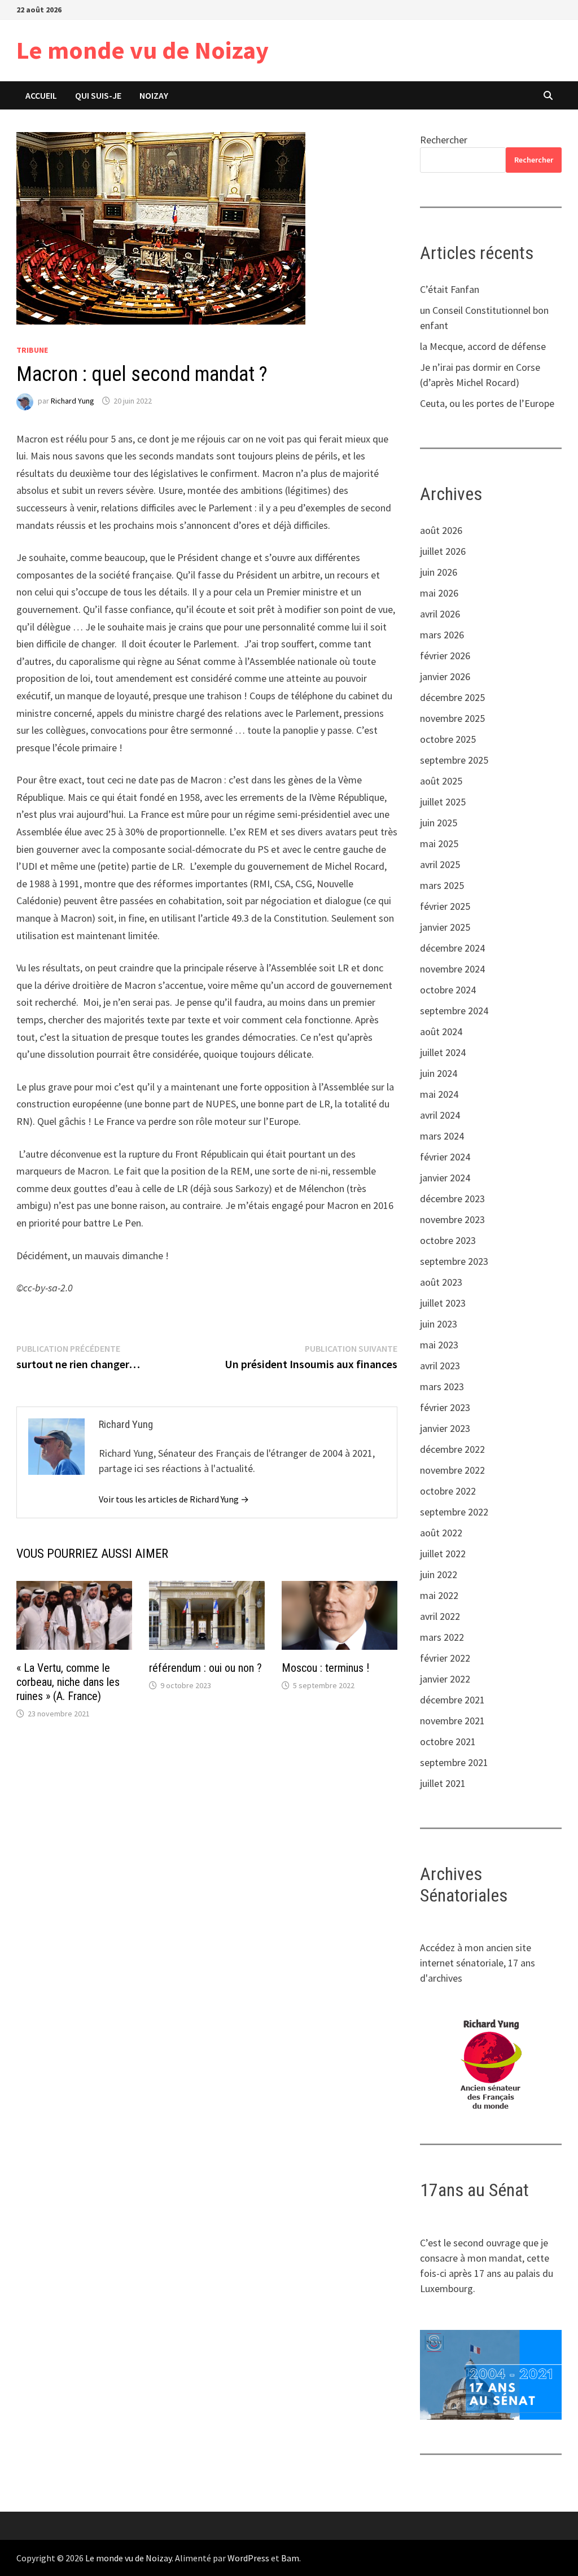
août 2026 (441, 530)
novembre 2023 (452, 1219)
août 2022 (441, 1533)
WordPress (248, 2558)
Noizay (154, 95)
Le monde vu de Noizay (143, 50)
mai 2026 (439, 593)
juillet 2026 (443, 551)
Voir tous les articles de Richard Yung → (174, 1499)
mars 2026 (442, 635)
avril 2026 (440, 614)
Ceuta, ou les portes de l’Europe (487, 403)
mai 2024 (439, 1094)
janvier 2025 (445, 927)
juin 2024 (439, 1073)
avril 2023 (440, 1366)
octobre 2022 (448, 1491)
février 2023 (445, 1407)
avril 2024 (440, 1115)
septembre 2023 (454, 1261)
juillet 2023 (443, 1303)
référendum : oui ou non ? (205, 1668)
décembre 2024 (452, 948)
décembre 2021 (452, 1700)
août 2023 (441, 1282)
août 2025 (441, 781)
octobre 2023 (448, 1240)
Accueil (41, 95)
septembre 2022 (454, 1512)
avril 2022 (440, 1616)
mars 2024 (442, 1136)
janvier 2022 (445, 1679)
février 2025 (445, 906)
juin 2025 (439, 823)
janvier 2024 (445, 1178)
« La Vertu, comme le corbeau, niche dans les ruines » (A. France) (68, 1682)
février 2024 (445, 1157)
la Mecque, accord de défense (483, 346)
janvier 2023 (445, 1428)
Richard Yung (73, 401)
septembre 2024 (454, 1011)
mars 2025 (442, 885)
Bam (290, 2558)
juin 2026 (439, 572)
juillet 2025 (443, 802)
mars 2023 (442, 1386)
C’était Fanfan (450, 289)
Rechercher (444, 140)
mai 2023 (439, 1345)
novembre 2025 (452, 718)
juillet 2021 (443, 1783)
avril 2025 (440, 864)
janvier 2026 (445, 676)
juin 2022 (439, 1574)
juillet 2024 (443, 1052)
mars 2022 (442, 1637)
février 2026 (445, 656)
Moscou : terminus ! (325, 1668)
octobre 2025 (448, 739)
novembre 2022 (452, 1470)
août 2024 (441, 1031)
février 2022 (445, 1658)
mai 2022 (439, 1595)
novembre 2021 (452, 1721)
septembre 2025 (454, 760)
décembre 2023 (452, 1199)
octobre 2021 (448, 1742)
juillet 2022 (443, 1554)
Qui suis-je (98, 95)
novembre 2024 (452, 969)
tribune (32, 350)
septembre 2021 (454, 1762)
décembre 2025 (452, 697)
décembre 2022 (452, 1449)
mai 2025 (439, 844)
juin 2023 (439, 1324)
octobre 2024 (448, 990)
